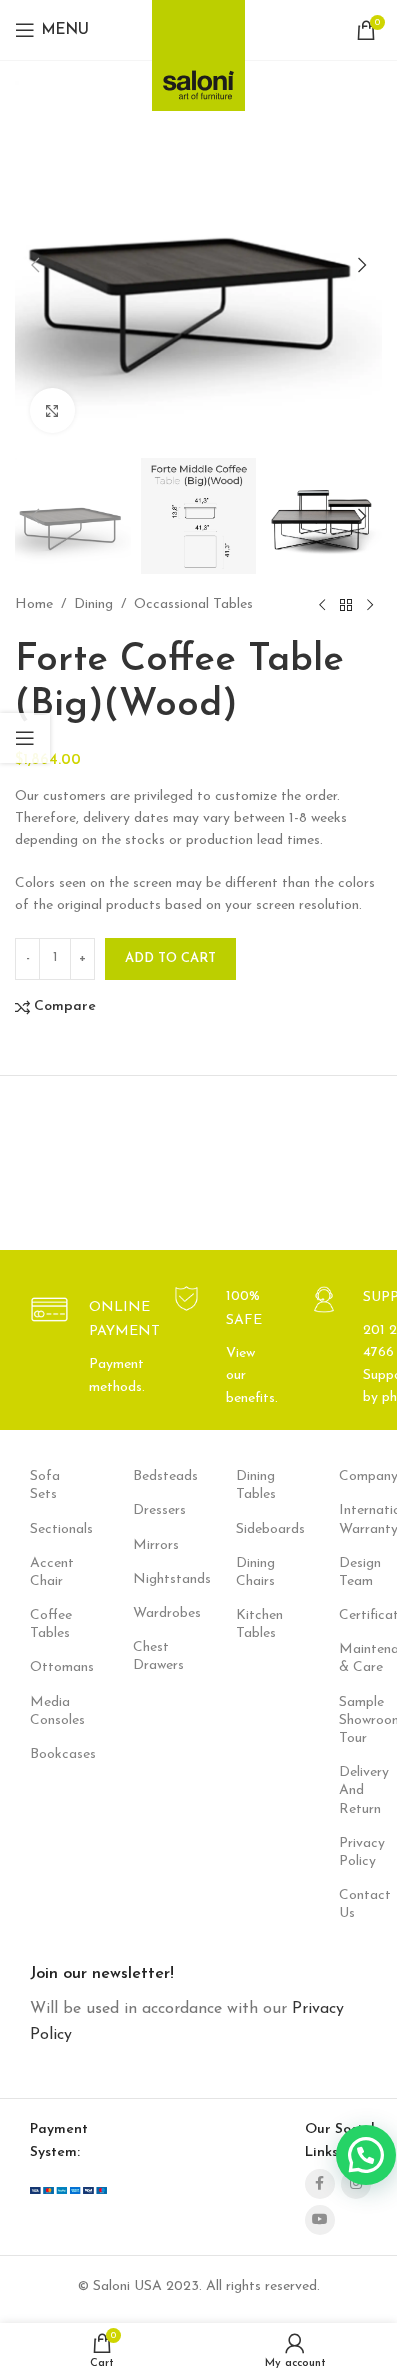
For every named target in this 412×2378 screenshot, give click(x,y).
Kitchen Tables (257, 1624)
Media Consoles (51, 1711)
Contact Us (360, 1904)
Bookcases (51, 1754)
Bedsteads (154, 1476)
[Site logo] (198, 49)
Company (360, 1476)
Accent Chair (51, 1572)
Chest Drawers (154, 1656)
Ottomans (51, 1667)
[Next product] (370, 606)
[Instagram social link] (356, 2184)
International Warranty (360, 1519)
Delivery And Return (360, 1790)
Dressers (154, 1510)
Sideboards (257, 1529)
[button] (35, 516)
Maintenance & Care (360, 1658)
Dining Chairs (255, 1572)
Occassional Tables (193, 604)
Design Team (360, 1572)
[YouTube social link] (320, 2220)
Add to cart (170, 958)
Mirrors (154, 1545)
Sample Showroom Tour (360, 1720)
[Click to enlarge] (52, 410)
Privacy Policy (360, 1852)
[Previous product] (322, 606)
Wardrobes (154, 1613)
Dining (93, 604)
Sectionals (51, 1529)
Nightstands (154, 1579)
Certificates (360, 1615)
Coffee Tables (51, 1624)
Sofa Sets (45, 1485)
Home (34, 604)
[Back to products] (346, 606)
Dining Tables (256, 1485)
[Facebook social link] (320, 2184)
